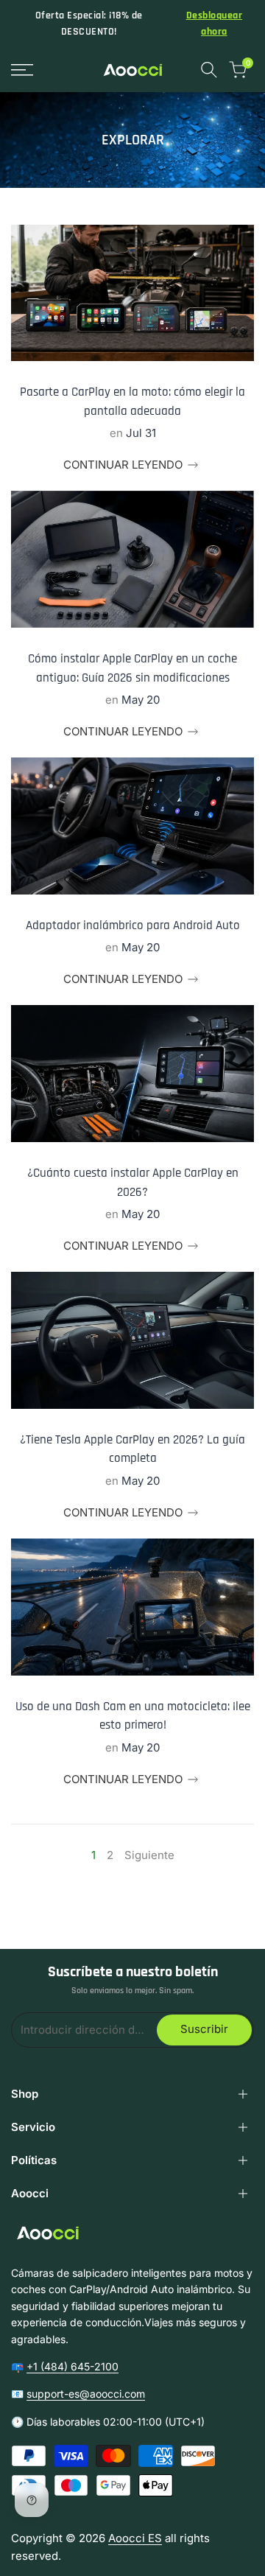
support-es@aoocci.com (86, 2394)
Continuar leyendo (123, 465)
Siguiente (149, 1855)
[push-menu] (22, 70)
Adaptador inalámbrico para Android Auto (133, 925)
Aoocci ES (135, 2538)
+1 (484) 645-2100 (73, 2366)
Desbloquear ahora (215, 24)
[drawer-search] (209, 70)
